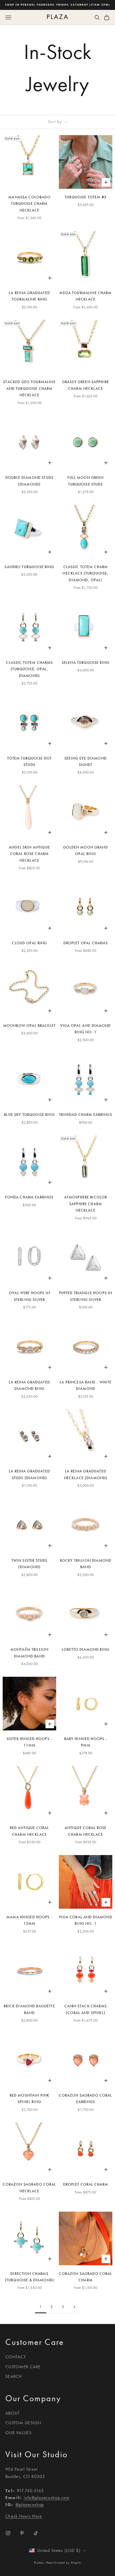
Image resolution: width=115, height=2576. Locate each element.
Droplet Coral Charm (86, 2184)
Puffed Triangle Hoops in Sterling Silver (86, 1296)
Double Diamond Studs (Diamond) (29, 481)
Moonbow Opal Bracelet (29, 1026)
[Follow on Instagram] (8, 2533)
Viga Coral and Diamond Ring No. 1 (85, 1920)
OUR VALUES (18, 2433)
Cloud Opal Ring (29, 943)
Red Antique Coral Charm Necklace (30, 1831)
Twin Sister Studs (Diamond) (30, 1564)
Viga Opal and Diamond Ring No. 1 (85, 1029)
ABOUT (13, 2413)
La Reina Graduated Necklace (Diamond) (86, 1474)
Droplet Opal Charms (86, 943)
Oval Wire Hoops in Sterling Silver (29, 1296)
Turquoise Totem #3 (86, 197)
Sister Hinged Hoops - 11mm (29, 1742)
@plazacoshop (30, 2505)
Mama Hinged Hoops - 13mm (29, 1920)
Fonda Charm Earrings (29, 1197)
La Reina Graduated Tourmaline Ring (29, 296)
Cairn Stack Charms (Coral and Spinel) (86, 2009)
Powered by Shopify (67, 2563)
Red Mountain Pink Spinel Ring (30, 2099)
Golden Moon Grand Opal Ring (86, 851)
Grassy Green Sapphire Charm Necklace (86, 385)
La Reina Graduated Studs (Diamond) (29, 1474)
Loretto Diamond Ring (86, 1650)
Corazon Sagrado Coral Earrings (85, 2099)
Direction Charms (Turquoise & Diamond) (29, 2277)
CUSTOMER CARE (23, 2367)
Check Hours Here (24, 2516)
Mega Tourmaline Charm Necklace (85, 296)
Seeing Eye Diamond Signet (86, 762)
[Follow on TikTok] (36, 2533)
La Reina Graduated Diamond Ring (29, 1385)
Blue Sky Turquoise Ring (29, 1115)
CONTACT (16, 2357)
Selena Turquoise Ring (86, 663)
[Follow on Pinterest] (22, 2533)
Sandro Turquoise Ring (29, 567)
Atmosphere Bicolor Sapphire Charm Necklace (86, 1204)
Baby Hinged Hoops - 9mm (86, 1742)
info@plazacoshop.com (47, 2498)
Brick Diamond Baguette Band (29, 2009)
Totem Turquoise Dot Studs (30, 762)
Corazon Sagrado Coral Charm (85, 2277)
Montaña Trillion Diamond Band (29, 1653)
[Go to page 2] (74, 2307)
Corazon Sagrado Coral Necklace (29, 2188)
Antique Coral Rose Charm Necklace (86, 1831)
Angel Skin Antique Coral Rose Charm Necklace (29, 854)
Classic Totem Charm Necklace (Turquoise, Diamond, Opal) (85, 573)
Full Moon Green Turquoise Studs (85, 481)
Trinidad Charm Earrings (86, 1115)
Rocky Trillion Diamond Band (86, 1564)
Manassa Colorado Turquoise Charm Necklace (29, 204)
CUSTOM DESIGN (23, 2423)
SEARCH (14, 2376)
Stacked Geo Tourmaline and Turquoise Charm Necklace (29, 388)
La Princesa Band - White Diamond (86, 1385)
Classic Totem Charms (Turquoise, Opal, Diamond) (29, 669)
